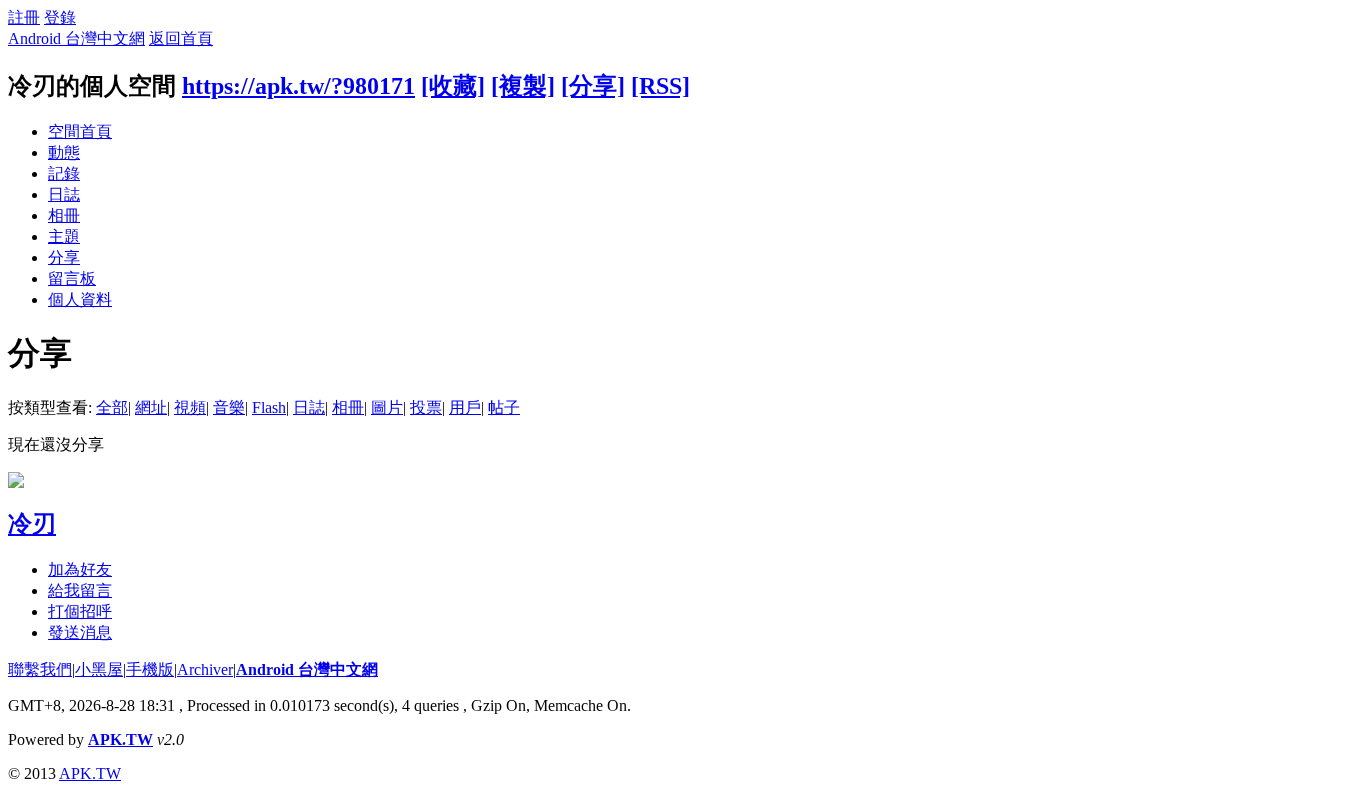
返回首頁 (181, 38)
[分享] (593, 86)
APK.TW (120, 739)
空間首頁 (80, 131)
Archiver (205, 669)
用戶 (465, 407)
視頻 (190, 407)
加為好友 (80, 569)
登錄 (60, 17)
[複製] (523, 86)
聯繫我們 (40, 669)
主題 (64, 236)
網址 (151, 407)
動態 (64, 152)
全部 (112, 407)
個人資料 (80, 299)
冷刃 (32, 524)
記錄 (64, 173)
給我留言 (80, 590)
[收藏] (453, 86)
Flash (269, 407)
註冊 (24, 17)
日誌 (64, 194)
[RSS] (660, 86)
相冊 (64, 215)
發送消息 (80, 632)
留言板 (72, 278)
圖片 (387, 407)
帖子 (504, 407)
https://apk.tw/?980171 (298, 86)
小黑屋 (99, 669)
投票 (426, 407)
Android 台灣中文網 (76, 38)
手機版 (150, 669)
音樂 (229, 407)
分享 (64, 257)
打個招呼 (80, 611)
